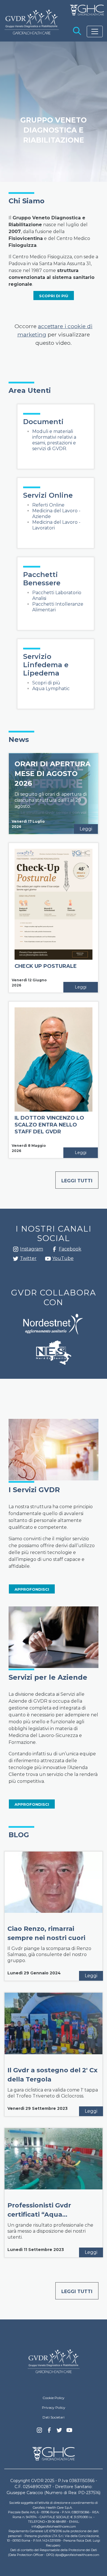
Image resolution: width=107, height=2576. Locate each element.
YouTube (63, 1258)
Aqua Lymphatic (51, 689)
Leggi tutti (77, 1181)
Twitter (16, 1261)
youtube (48, 1259)
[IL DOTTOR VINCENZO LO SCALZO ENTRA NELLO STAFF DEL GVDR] (53, 1059)
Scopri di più (46, 683)
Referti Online (48, 505)
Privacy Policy (54, 2407)
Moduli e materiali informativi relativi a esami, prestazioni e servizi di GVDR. (54, 440)
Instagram (16, 1251)
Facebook (54, 1251)
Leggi (86, 829)
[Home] (54, 2361)
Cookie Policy (53, 2398)
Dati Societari (53, 2417)
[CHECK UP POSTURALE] (53, 904)
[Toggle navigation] (95, 31)
